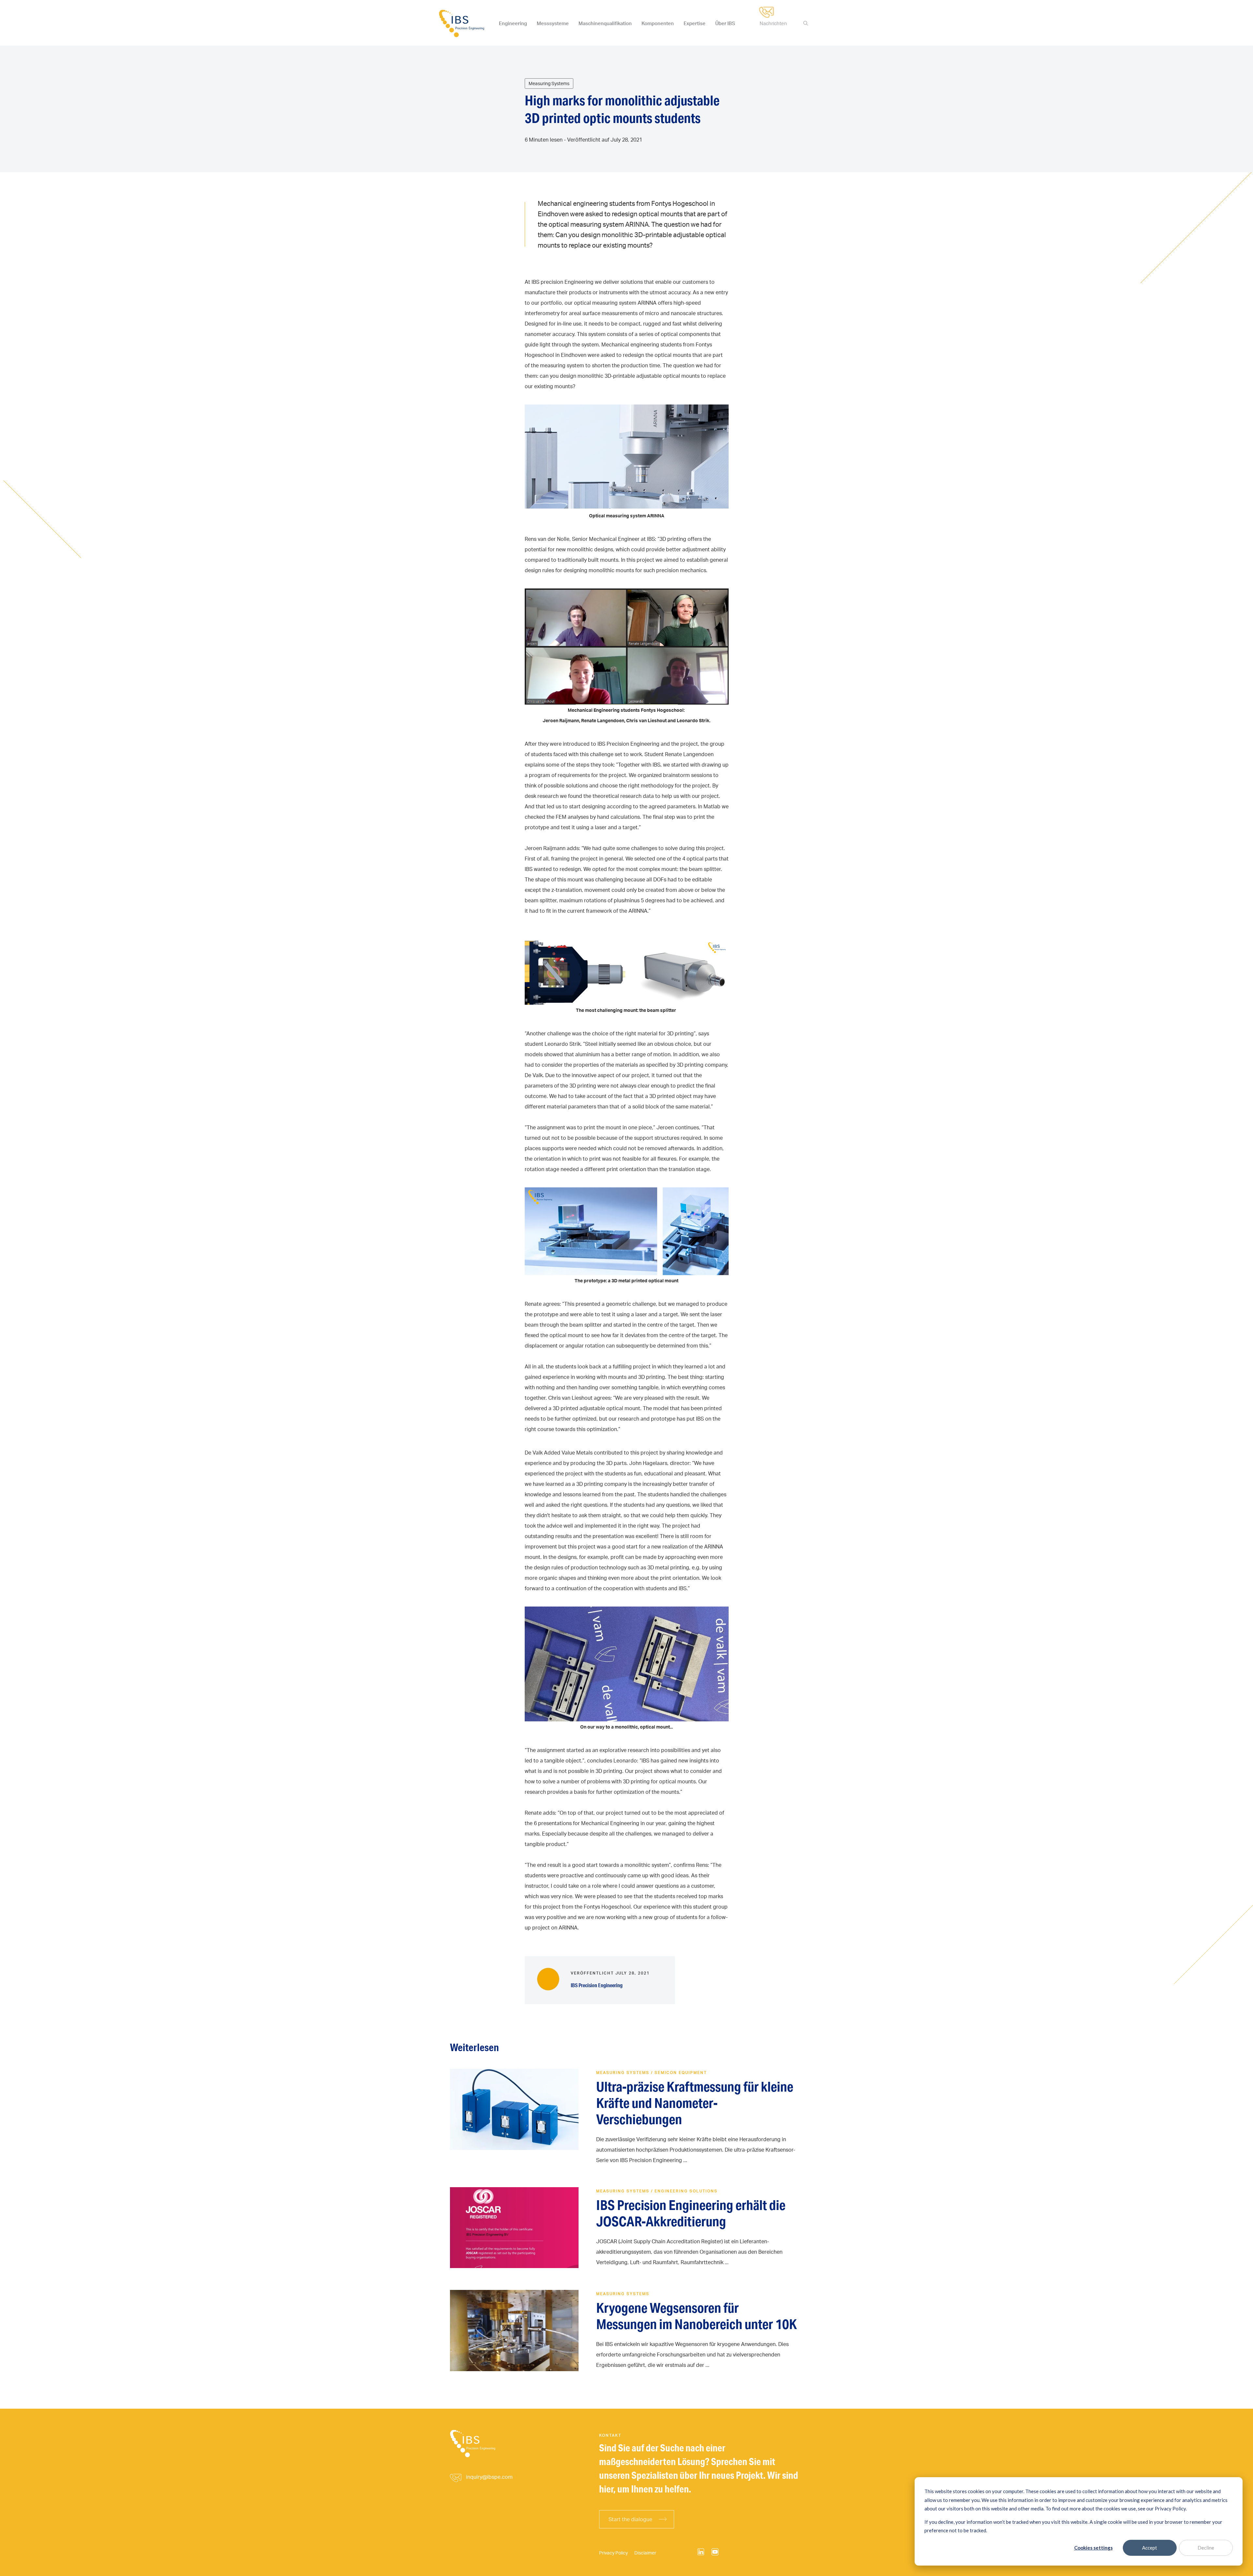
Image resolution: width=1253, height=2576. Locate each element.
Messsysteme (553, 23)
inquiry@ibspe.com (489, 2477)
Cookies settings (1093, 2548)
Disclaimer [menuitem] (645, 2553)
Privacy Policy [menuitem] (613, 2553)
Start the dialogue (630, 2519)
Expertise (695, 23)
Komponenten (658, 23)
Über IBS (725, 23)
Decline (1206, 2548)
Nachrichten (773, 23)
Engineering (513, 23)
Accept (1150, 2548)
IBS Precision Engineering (597, 1985)
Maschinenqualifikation (605, 23)
